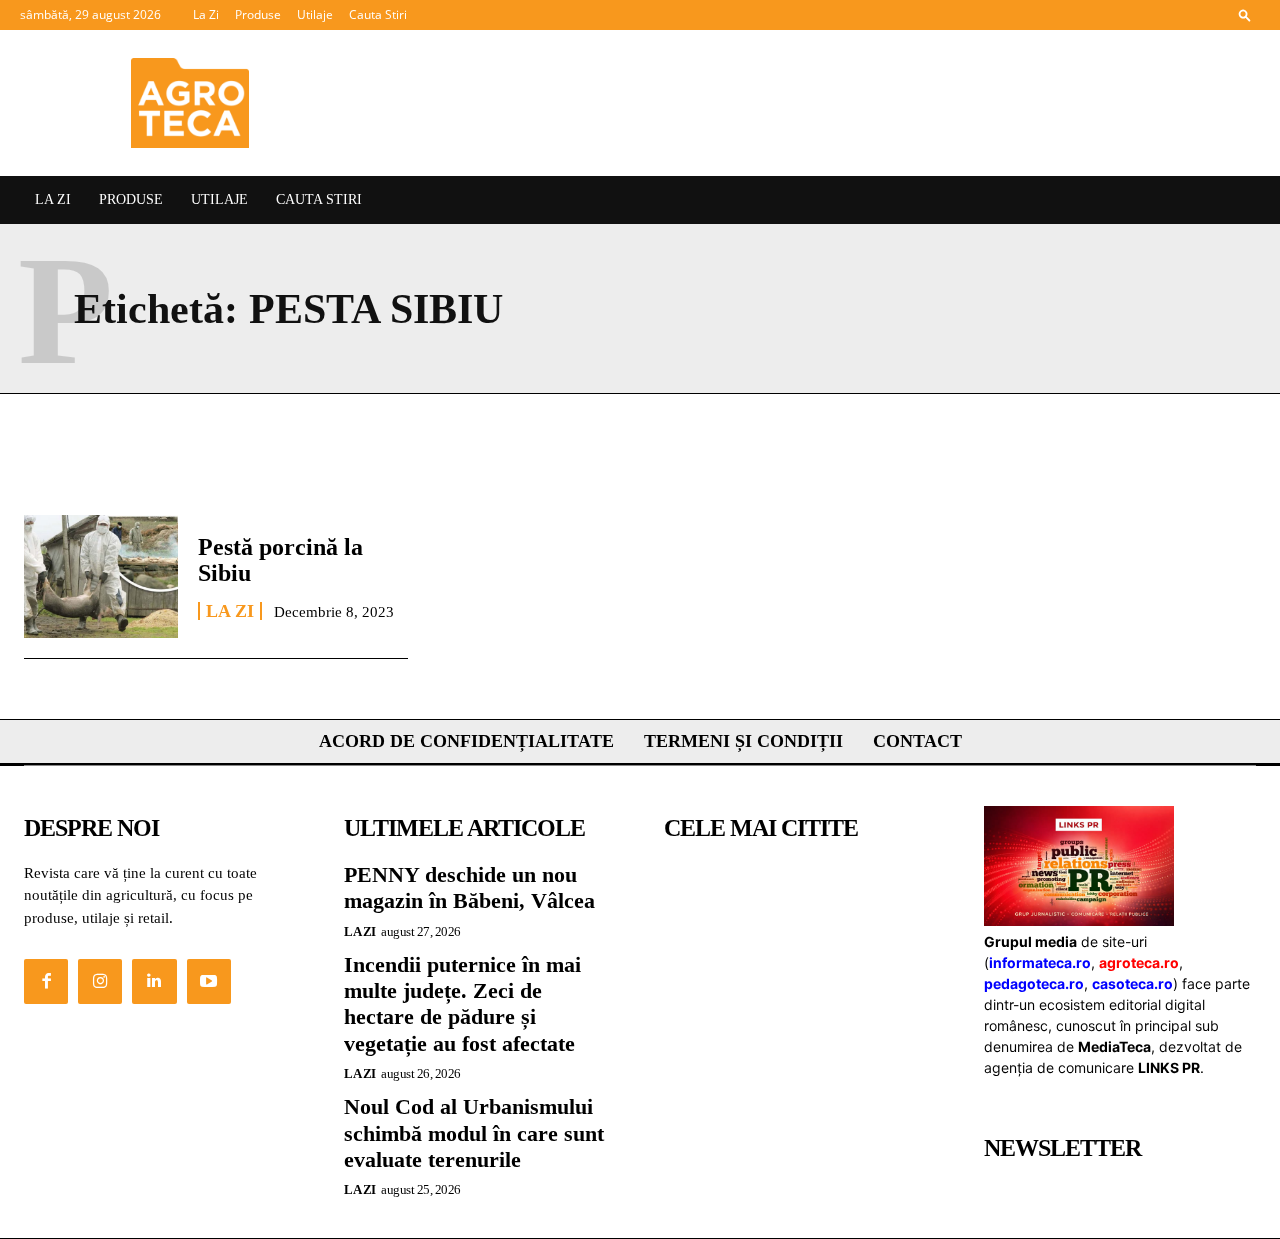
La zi (230, 611)
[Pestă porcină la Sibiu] (101, 576)
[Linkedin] (154, 981)
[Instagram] (100, 981)
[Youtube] (209, 981)
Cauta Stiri (378, 14)
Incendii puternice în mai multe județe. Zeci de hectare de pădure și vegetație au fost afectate (462, 1004)
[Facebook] (46, 981)
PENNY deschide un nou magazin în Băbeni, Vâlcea (469, 887)
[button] (1245, 14)
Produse (258, 14)
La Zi (206, 14)
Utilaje (315, 14)
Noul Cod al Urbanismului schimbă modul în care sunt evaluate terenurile (474, 1133)
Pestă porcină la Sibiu (280, 560)
